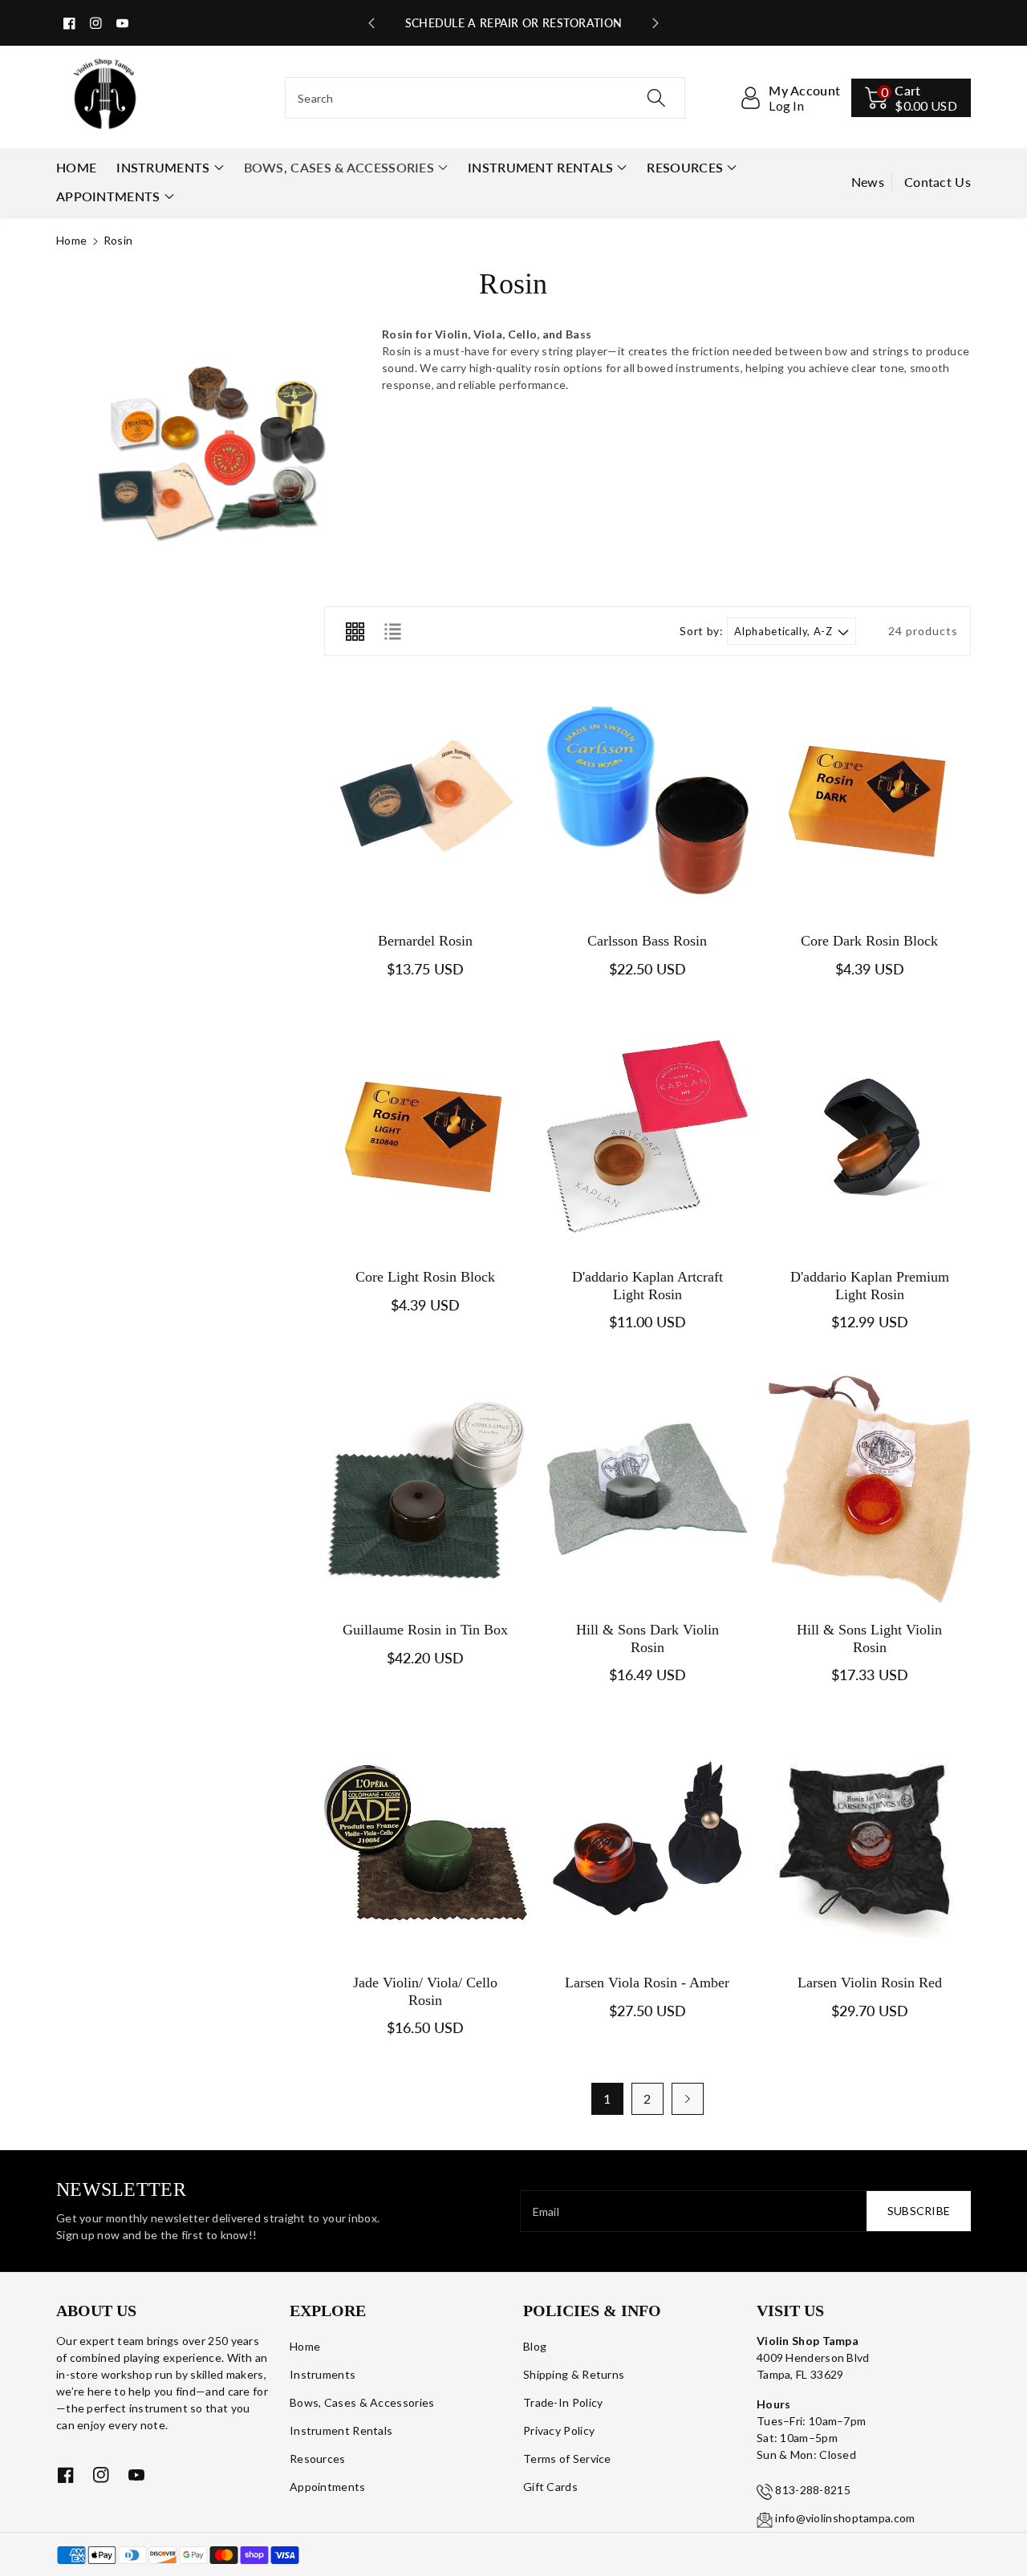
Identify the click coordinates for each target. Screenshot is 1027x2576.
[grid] (355, 631)
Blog (535, 2346)
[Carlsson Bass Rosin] (648, 800)
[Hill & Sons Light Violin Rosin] (869, 1489)
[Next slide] (656, 23)
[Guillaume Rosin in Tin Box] (426, 1489)
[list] (392, 631)
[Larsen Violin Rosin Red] (869, 1842)
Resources (685, 167)
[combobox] (485, 98)
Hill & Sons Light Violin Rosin (869, 1638)
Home (71, 240)
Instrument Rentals (540, 167)
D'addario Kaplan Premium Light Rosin (870, 1286)
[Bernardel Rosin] (426, 800)
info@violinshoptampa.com (845, 2518)
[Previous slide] (371, 23)
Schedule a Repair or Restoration (514, 23)
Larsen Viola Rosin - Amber (647, 1983)
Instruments (163, 167)
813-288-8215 (813, 2490)
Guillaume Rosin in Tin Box (425, 1630)
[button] (911, 98)
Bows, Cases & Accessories (339, 167)
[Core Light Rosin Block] (426, 1136)
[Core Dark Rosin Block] (869, 800)
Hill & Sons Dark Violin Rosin (647, 1638)
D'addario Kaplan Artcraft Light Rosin (647, 1286)
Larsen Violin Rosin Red (870, 1983)
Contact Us (938, 182)
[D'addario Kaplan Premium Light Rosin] (869, 1136)
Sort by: (701, 631)
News (868, 182)
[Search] (656, 98)
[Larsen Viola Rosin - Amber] (648, 1842)
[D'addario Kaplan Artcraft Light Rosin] (648, 1136)
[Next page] (688, 2099)
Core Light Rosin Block (425, 1277)
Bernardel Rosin (425, 941)
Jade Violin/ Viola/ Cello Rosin (425, 1991)
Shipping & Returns (574, 2374)
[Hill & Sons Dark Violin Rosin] (648, 1489)
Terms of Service (567, 2459)
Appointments (108, 196)
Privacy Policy (559, 2430)
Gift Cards (550, 2487)
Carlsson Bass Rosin (647, 941)
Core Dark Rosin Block (869, 941)
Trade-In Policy (563, 2402)
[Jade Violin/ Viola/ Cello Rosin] (426, 1842)
